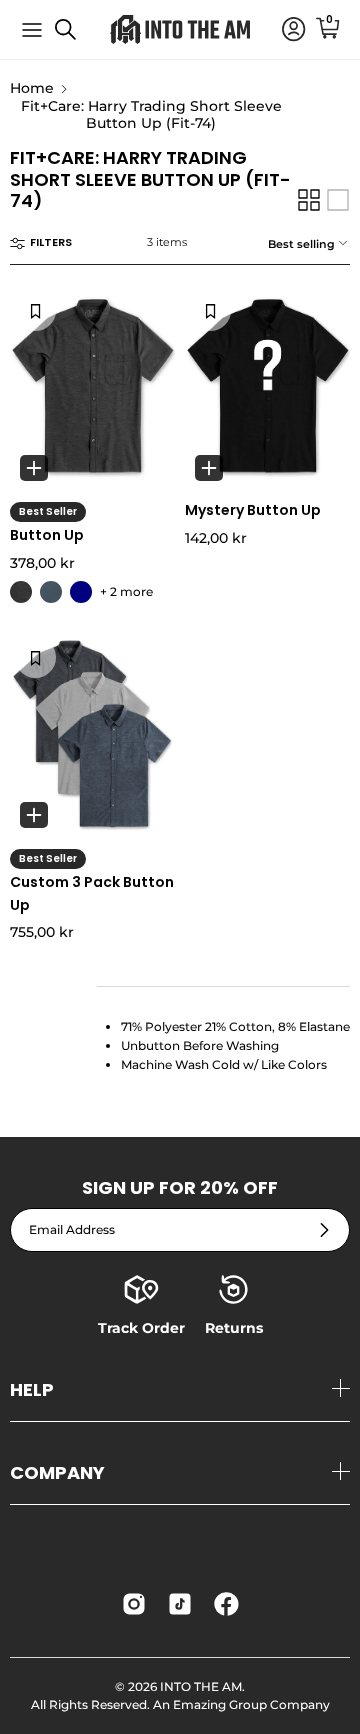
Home (32, 89)
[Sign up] (324, 1230)
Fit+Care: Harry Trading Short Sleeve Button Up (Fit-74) (151, 114)
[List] (338, 200)
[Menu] (32, 30)
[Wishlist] (35, 310)
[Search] (76, 37)
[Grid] (309, 200)
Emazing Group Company (251, 1704)
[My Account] (284, 30)
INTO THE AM (201, 1686)
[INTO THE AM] (180, 29)
